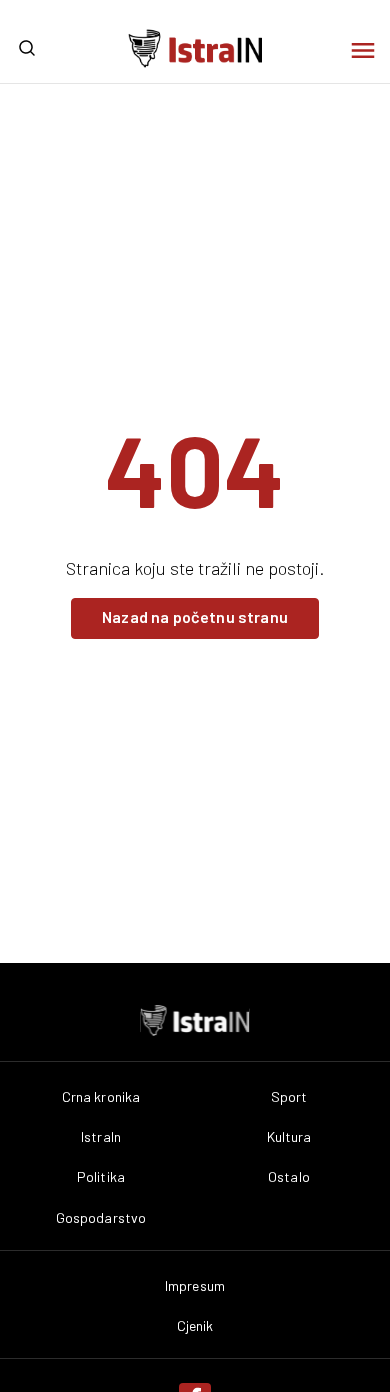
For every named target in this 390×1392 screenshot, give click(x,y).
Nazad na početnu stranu (195, 616)
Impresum (195, 1286)
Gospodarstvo (101, 1218)
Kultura (289, 1137)
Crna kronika (101, 1097)
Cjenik (195, 1326)
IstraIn (101, 1137)
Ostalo (289, 1177)
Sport (289, 1097)
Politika (101, 1177)
